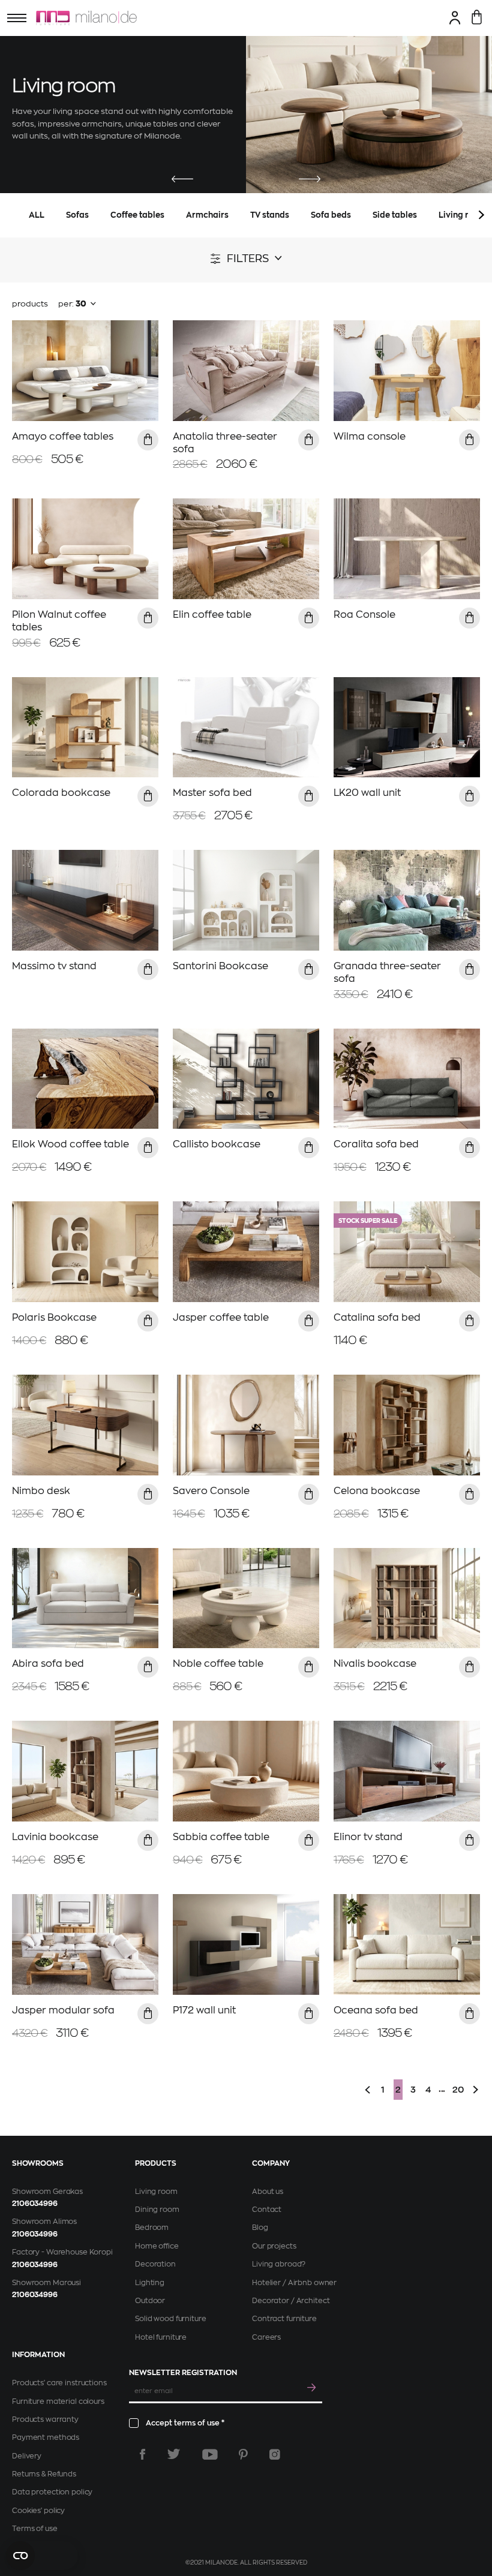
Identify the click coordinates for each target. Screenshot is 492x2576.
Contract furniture (284, 2319)
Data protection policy (52, 2492)
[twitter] (174, 2454)
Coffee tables (137, 215)
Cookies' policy (38, 2511)
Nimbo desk (41, 1491)
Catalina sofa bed (377, 1318)
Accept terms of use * (185, 2423)
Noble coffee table (218, 1664)
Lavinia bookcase (55, 1837)
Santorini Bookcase (220, 966)
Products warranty (45, 2419)
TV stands (270, 215)
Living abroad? (279, 2264)
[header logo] (86, 18)
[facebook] (142, 2454)
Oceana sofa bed (376, 2010)
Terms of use (35, 2529)
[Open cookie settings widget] (42, 2556)
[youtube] (210, 2454)
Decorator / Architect (291, 2301)
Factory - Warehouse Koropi (62, 2252)
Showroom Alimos (44, 2222)
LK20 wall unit (367, 793)
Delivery (27, 2456)
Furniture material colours (58, 2401)
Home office (157, 2246)
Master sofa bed (212, 793)
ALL (37, 215)
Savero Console (211, 1491)
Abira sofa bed (48, 1664)
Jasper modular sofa (63, 2010)
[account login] (455, 17)
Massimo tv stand (54, 966)
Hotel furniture (161, 2337)
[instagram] (275, 2454)
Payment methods (46, 2437)
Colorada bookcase (61, 793)
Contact (267, 2210)
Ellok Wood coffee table (70, 1144)
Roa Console (364, 615)
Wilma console (370, 437)
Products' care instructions (59, 2383)
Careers (266, 2337)
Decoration (155, 2264)
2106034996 (35, 2204)
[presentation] (182, 180)
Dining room (157, 2210)
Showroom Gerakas (47, 2192)
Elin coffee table (212, 615)
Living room (156, 2192)
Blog (260, 2228)
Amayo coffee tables (63, 437)
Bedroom (152, 2228)
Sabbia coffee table (221, 1837)
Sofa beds (331, 215)
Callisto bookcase (217, 1144)
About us (268, 2192)
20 (458, 2090)
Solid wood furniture (171, 2319)
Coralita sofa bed (376, 1144)
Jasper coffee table (221, 1318)
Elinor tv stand (368, 1837)
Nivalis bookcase (375, 1664)
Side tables (395, 215)
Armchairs (207, 215)
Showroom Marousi (46, 2283)
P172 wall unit (204, 2010)
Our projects (274, 2246)
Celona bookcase (377, 1491)
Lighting (150, 2283)
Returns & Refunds (44, 2474)
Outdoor (150, 2301)
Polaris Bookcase (54, 1318)
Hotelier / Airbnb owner (294, 2283)
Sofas (77, 215)
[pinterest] (243, 2454)
